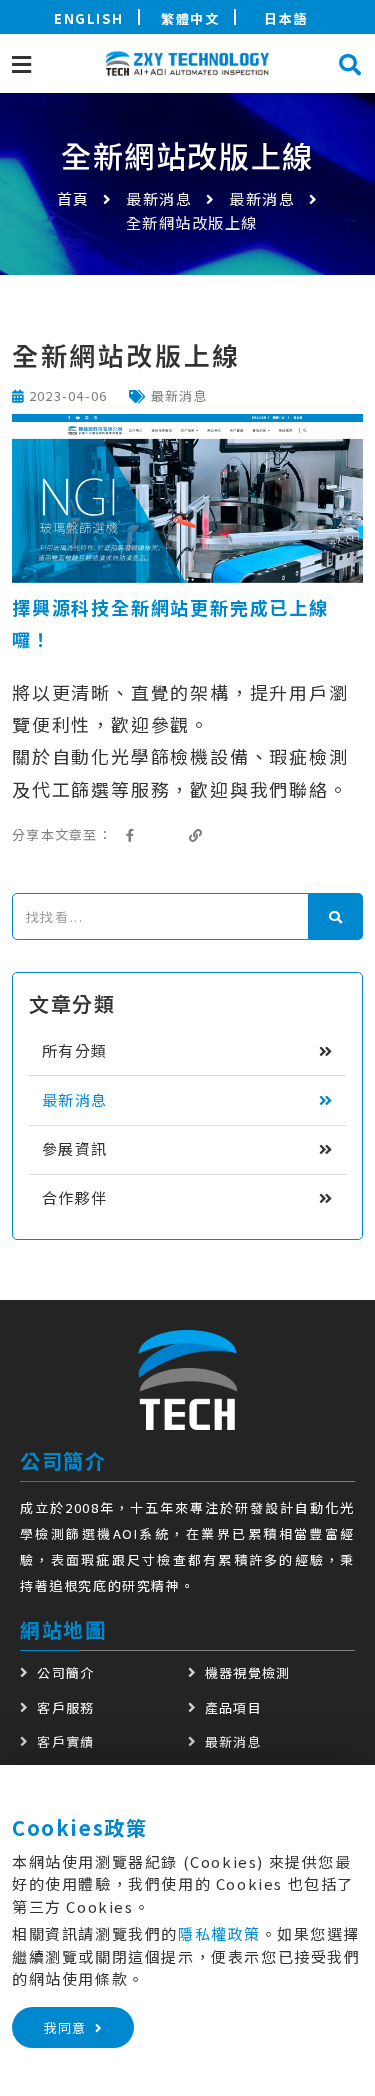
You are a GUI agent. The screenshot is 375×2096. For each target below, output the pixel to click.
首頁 (73, 198)
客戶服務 (65, 1707)
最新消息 (159, 198)
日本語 (286, 18)
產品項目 (233, 1707)
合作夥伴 (75, 1197)
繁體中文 (190, 18)
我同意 (65, 2027)
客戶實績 (65, 1741)
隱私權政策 (219, 1933)
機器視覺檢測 (248, 1672)
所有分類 (75, 1050)
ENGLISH (88, 18)
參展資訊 (75, 1148)
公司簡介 (65, 1672)
